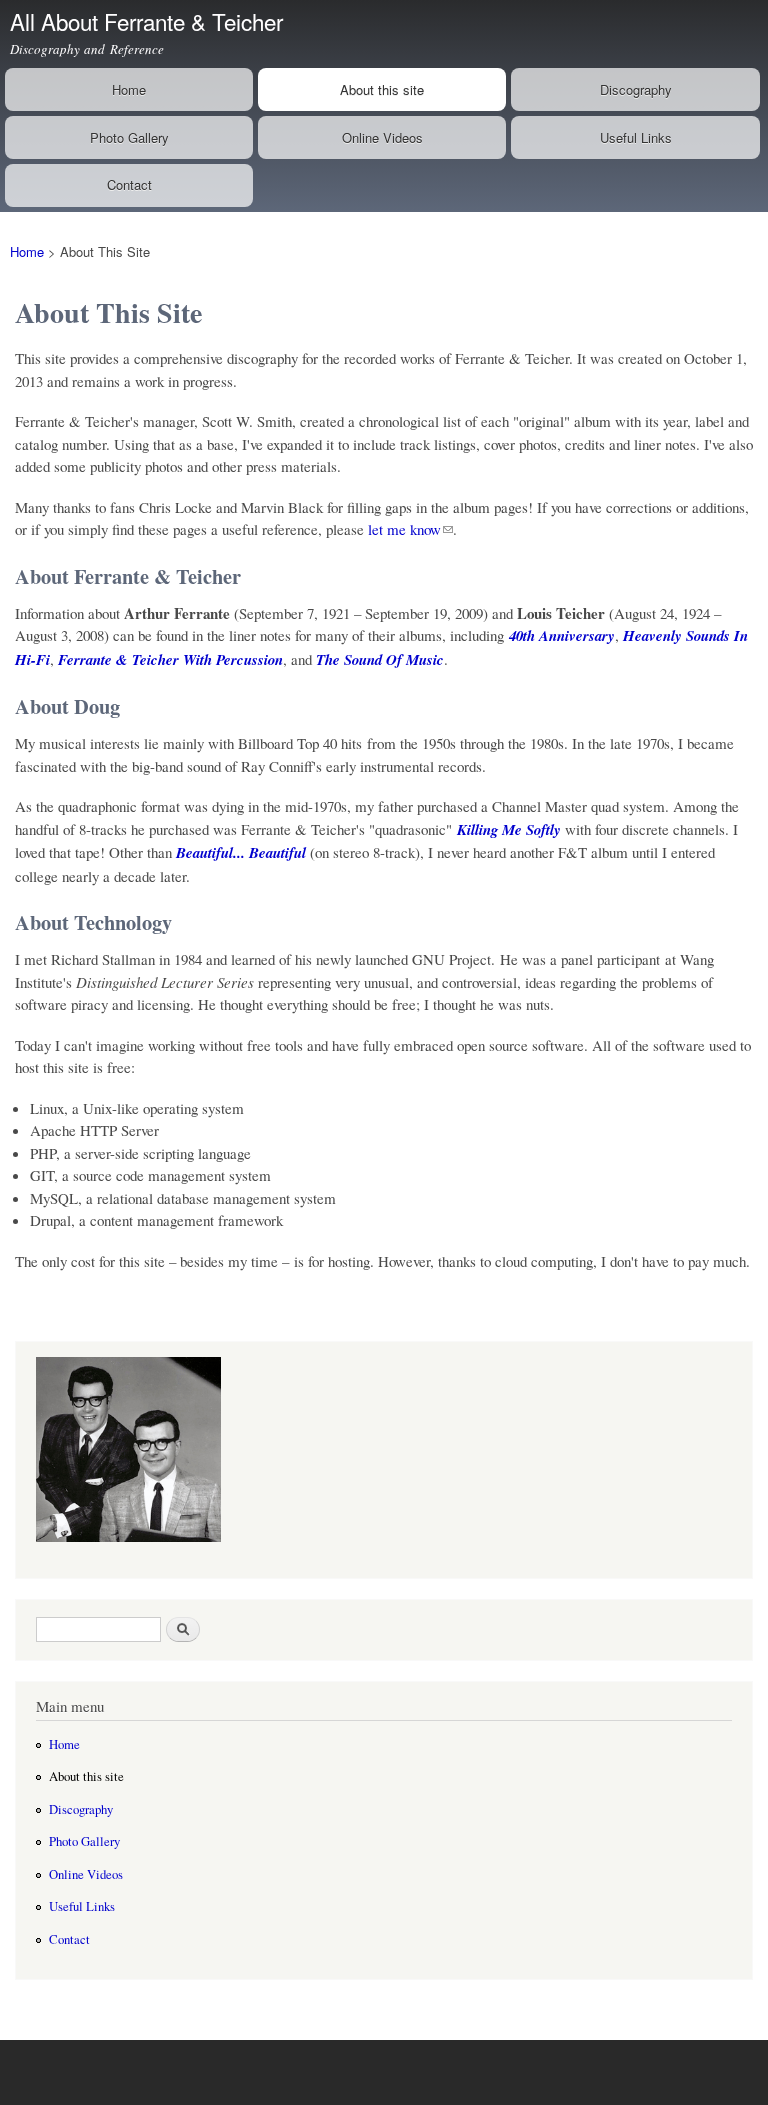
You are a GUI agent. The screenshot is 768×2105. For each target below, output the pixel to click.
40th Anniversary (562, 635)
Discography (636, 89)
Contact (129, 184)
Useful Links (636, 137)
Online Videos (382, 137)
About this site (382, 89)
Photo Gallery (129, 137)
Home (129, 89)
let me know (404, 529)
